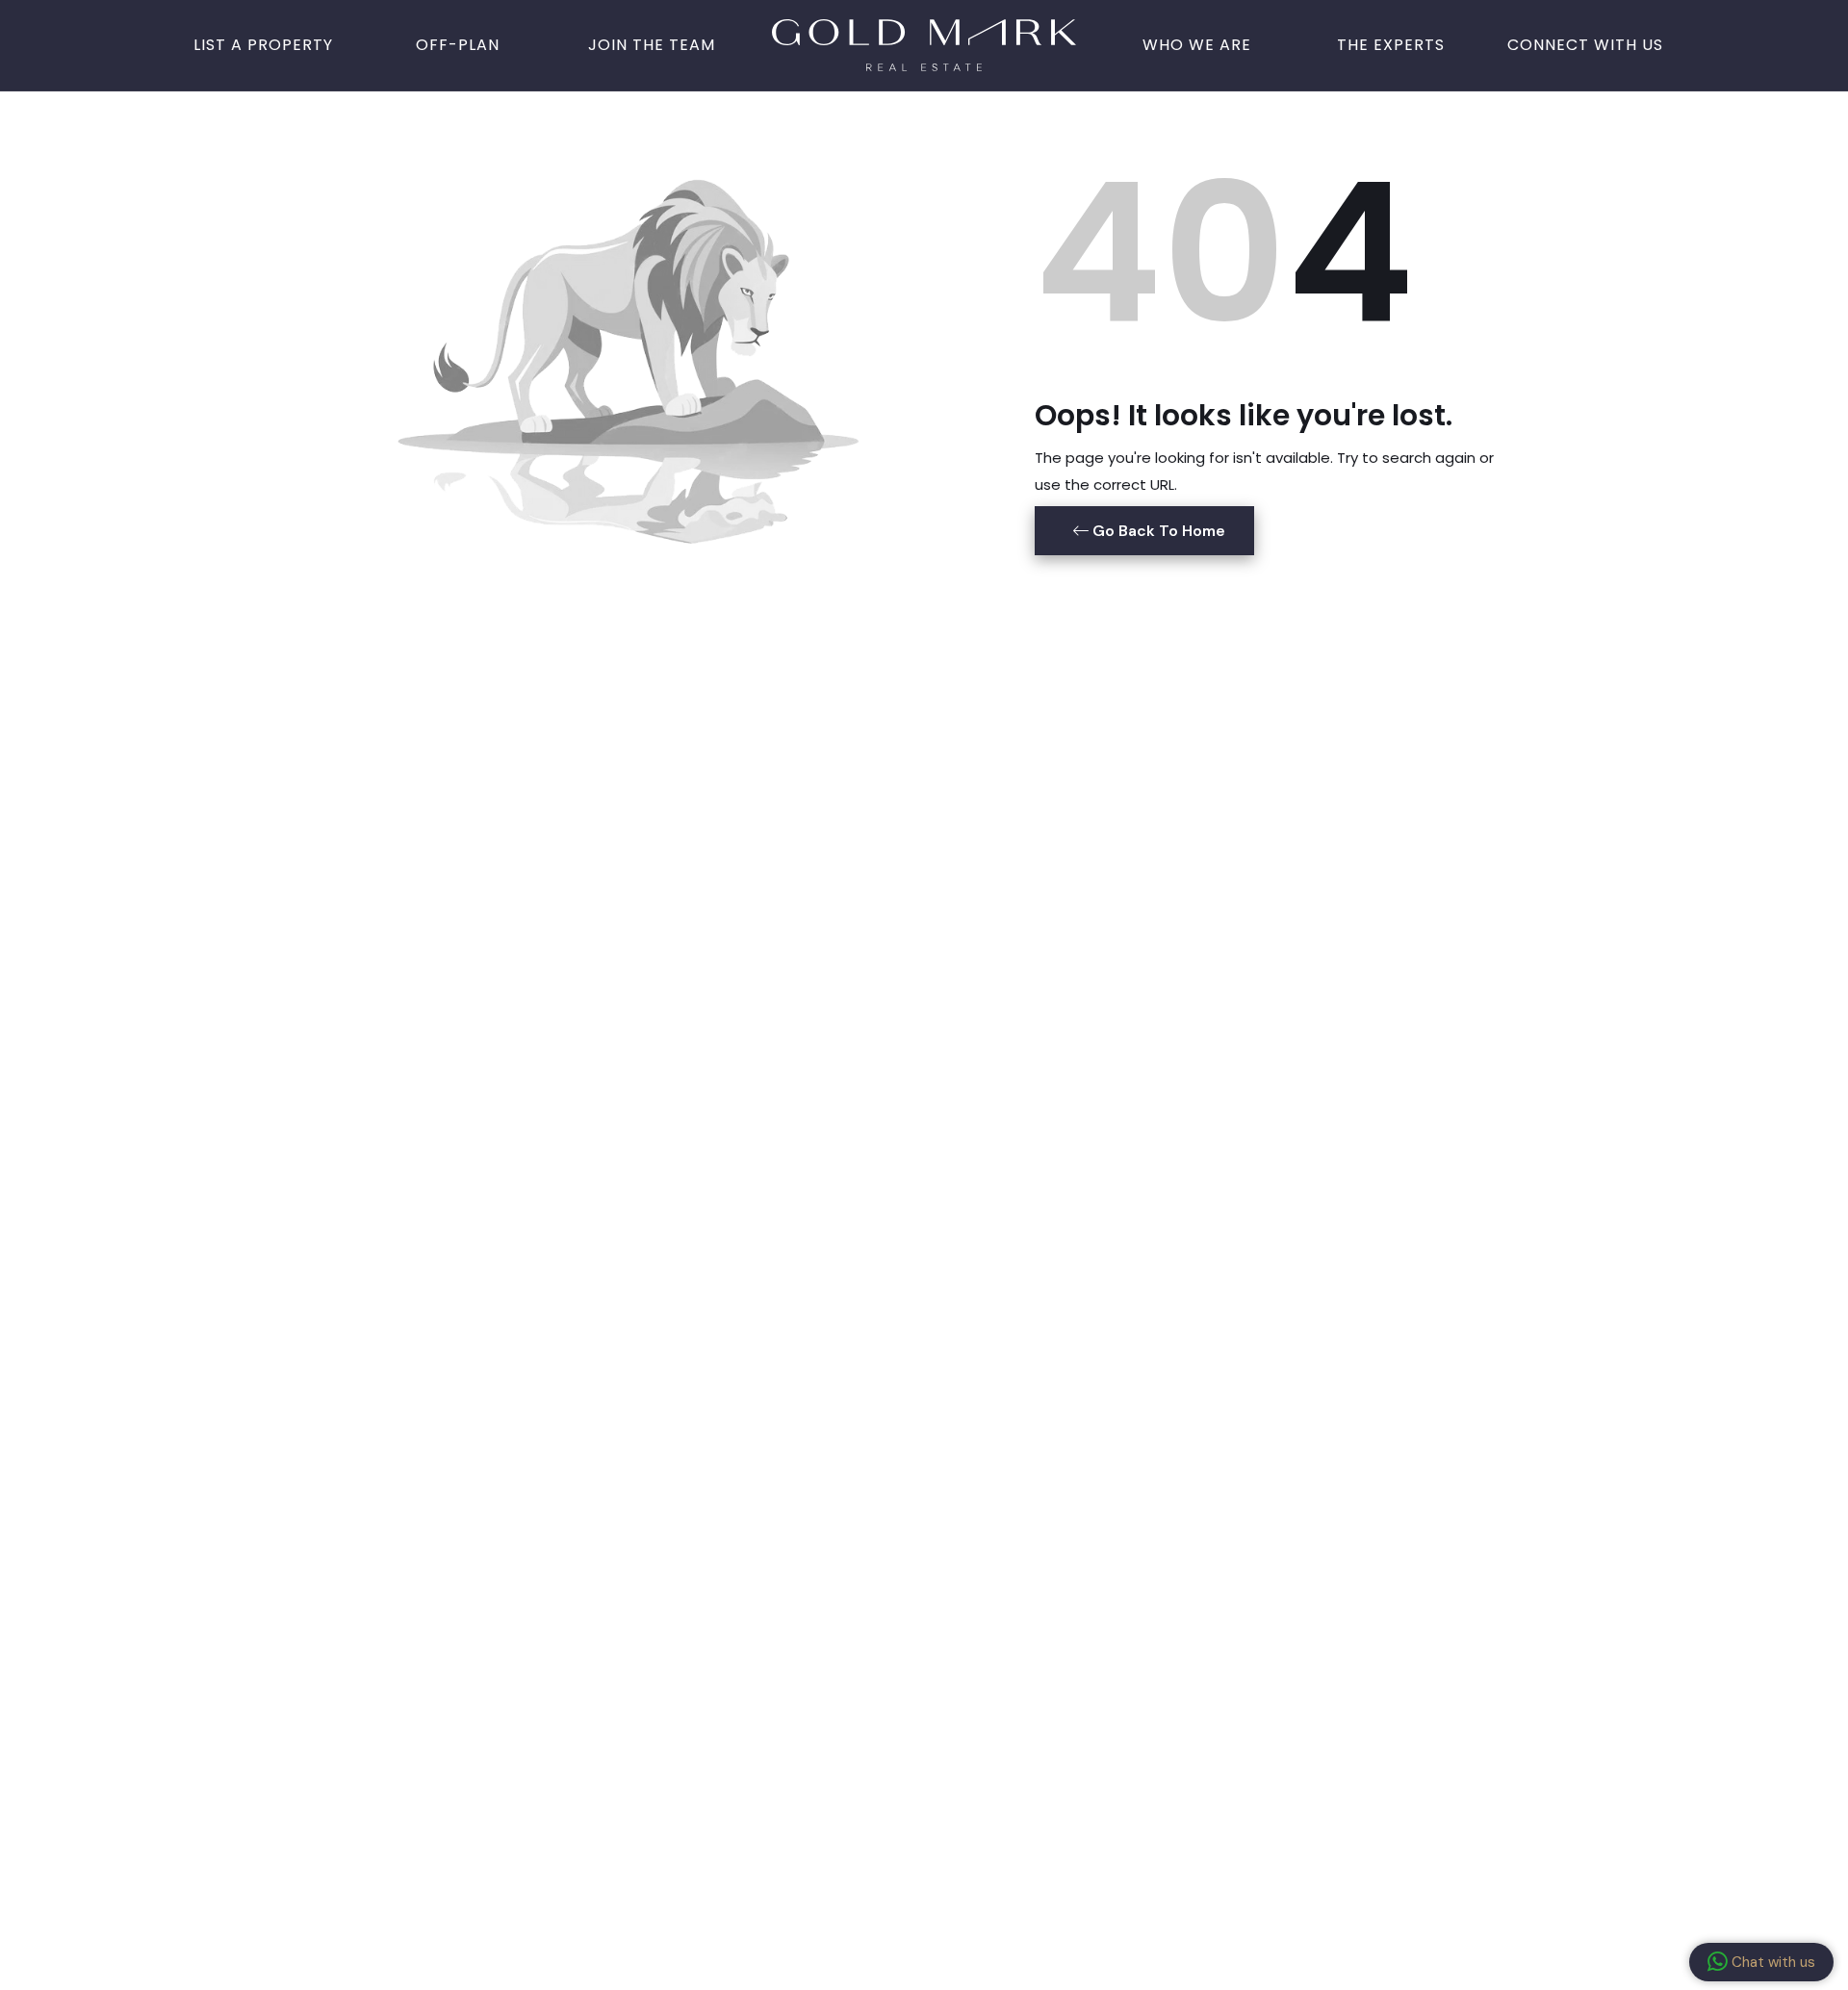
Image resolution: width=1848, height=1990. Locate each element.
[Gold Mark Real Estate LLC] (924, 43)
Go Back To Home (1157, 531)
